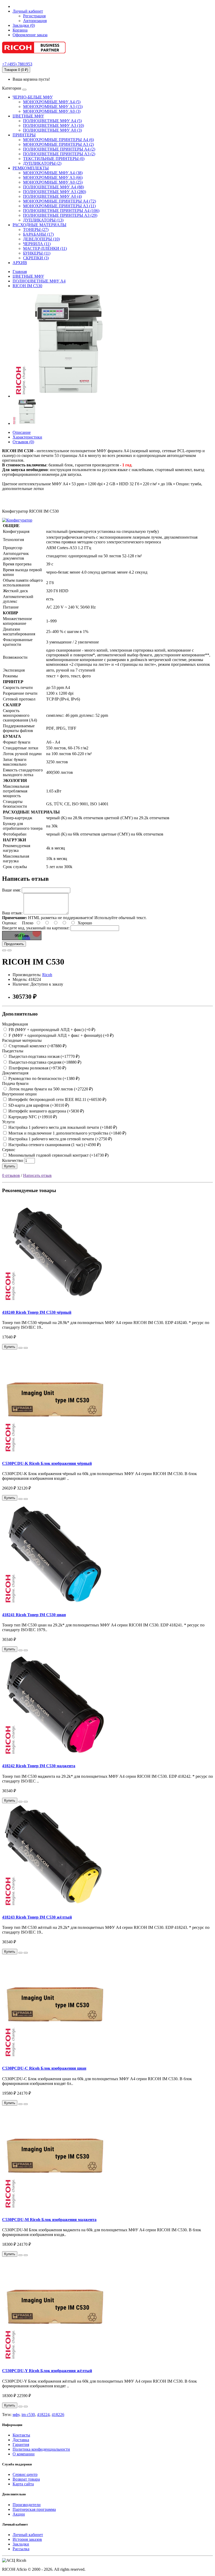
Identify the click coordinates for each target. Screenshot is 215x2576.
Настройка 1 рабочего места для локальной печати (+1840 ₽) (62, 1127)
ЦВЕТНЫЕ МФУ (28, 116)
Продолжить (14, 944)
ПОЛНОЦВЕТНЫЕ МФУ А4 (39, 281)
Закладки (21, 2544)
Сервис (9, 1150)
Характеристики (27, 437)
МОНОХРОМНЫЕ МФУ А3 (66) (53, 177)
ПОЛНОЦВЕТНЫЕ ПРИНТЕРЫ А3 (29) (60, 215)
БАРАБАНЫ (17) (38, 234)
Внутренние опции (19, 1094)
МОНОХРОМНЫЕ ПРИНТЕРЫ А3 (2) (58, 144)
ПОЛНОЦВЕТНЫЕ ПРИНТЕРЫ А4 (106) (61, 211)
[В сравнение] (9, 950)
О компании (24, 2454)
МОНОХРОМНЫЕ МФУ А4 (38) (53, 173)
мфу (16, 2415)
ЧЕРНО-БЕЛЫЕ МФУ (33, 97)
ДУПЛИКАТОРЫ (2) (42, 163)
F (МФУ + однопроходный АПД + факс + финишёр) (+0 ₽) (61, 1035)
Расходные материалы (22, 1040)
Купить (10, 1166)
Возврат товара (26, 2479)
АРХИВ (20, 263)
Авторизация (35, 21)
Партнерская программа (34, 2509)
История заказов (27, 2539)
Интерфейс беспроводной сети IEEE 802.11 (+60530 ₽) (57, 1099)
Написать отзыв (37, 1175)
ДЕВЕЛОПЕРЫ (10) (41, 239)
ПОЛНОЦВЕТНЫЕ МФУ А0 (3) (52, 130)
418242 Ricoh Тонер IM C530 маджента (39, 1766)
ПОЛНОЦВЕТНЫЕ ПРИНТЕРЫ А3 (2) (59, 154)
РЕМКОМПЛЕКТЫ (31, 168)
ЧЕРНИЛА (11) (37, 244)
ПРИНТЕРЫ (24, 135)
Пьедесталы (13, 1051)
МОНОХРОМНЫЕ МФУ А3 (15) (53, 107)
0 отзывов (11, 1175)
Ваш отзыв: (12, 913)
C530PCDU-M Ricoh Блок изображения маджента (49, 2220)
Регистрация (34, 16)
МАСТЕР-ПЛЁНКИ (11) (45, 248)
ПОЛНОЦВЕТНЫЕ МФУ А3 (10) (53, 125)
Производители (27, 2505)
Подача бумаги (15, 1083)
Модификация (15, 1024)
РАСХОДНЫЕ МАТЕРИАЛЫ (39, 225)
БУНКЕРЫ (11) (37, 253)
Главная (20, 272)
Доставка (21, 2440)
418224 (43, 2415)
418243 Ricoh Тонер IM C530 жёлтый (37, 1917)
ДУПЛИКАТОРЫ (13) (43, 220)
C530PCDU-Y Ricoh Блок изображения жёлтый (47, 2371)
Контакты (21, 2435)
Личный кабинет (28, 2535)
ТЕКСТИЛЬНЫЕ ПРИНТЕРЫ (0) (54, 159)
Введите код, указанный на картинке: (36, 928)
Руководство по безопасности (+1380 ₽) (43, 1078)
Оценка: (9, 923)
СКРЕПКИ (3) (36, 258)
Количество (13, 1160)
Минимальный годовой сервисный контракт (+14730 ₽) (58, 1155)
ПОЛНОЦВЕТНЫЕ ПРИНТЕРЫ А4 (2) (59, 149)
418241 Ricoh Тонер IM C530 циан (34, 1615)
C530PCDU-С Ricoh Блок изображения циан (44, 2068)
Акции (19, 2514)
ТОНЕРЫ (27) (36, 230)
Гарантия (21, 2444)
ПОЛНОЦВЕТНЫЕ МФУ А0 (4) (52, 196)
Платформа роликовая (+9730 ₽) (37, 1068)
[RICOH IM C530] (65, 396)
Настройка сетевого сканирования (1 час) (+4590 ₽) (54, 1145)
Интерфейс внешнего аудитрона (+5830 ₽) (46, 1111)
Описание (22, 432)
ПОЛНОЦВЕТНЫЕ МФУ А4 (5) (52, 121)
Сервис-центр (25, 2474)
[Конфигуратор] (17, 520)
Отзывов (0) (23, 442)
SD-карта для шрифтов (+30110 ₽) (38, 1105)
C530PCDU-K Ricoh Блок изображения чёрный (47, 1463)
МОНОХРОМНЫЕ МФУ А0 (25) (53, 182)
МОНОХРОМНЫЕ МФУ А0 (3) (52, 111)
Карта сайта (23, 2484)
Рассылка (21, 2549)
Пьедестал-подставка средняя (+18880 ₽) (44, 1062)
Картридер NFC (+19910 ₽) (32, 1117)
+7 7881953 (17, 64)
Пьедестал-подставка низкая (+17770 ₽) (44, 1056)
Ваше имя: (11, 890)
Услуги (8, 1122)
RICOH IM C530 (27, 286)
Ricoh (47, 975)
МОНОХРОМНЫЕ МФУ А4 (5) (52, 102)
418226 (58, 2415)
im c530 (28, 2415)
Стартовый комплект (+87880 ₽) (37, 1046)
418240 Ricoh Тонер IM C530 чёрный (37, 1312)
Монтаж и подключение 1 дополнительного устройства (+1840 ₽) (67, 1133)
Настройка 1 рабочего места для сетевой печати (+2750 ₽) (60, 1139)
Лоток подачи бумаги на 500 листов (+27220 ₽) (50, 1089)
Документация (15, 1073)
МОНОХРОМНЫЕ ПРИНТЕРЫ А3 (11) (59, 206)
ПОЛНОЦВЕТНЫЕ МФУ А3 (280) (55, 192)
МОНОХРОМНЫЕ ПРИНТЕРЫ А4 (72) (60, 201)
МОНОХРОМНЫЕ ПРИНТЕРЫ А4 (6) (58, 140)
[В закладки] (4, 950)
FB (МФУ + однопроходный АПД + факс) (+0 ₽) (51, 1030)
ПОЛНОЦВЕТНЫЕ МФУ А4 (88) (53, 187)
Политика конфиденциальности (41, 2449)
